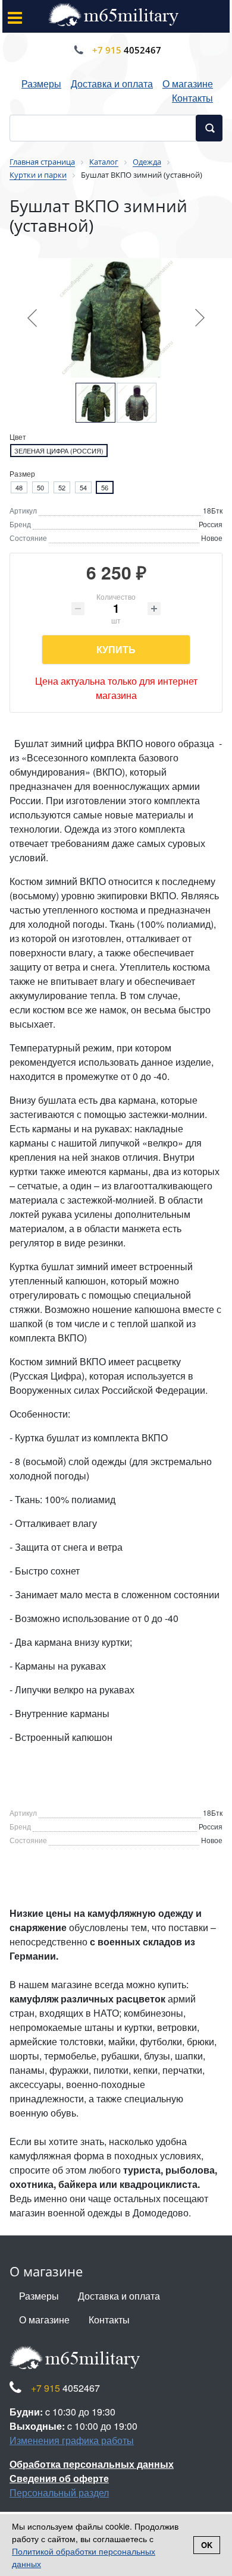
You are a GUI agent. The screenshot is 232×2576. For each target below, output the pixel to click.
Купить (116, 649)
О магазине (188, 84)
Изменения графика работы (72, 2440)
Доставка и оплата (112, 84)
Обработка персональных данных (92, 2464)
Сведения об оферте (59, 2478)
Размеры (41, 84)
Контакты (192, 98)
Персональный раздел (59, 2492)
